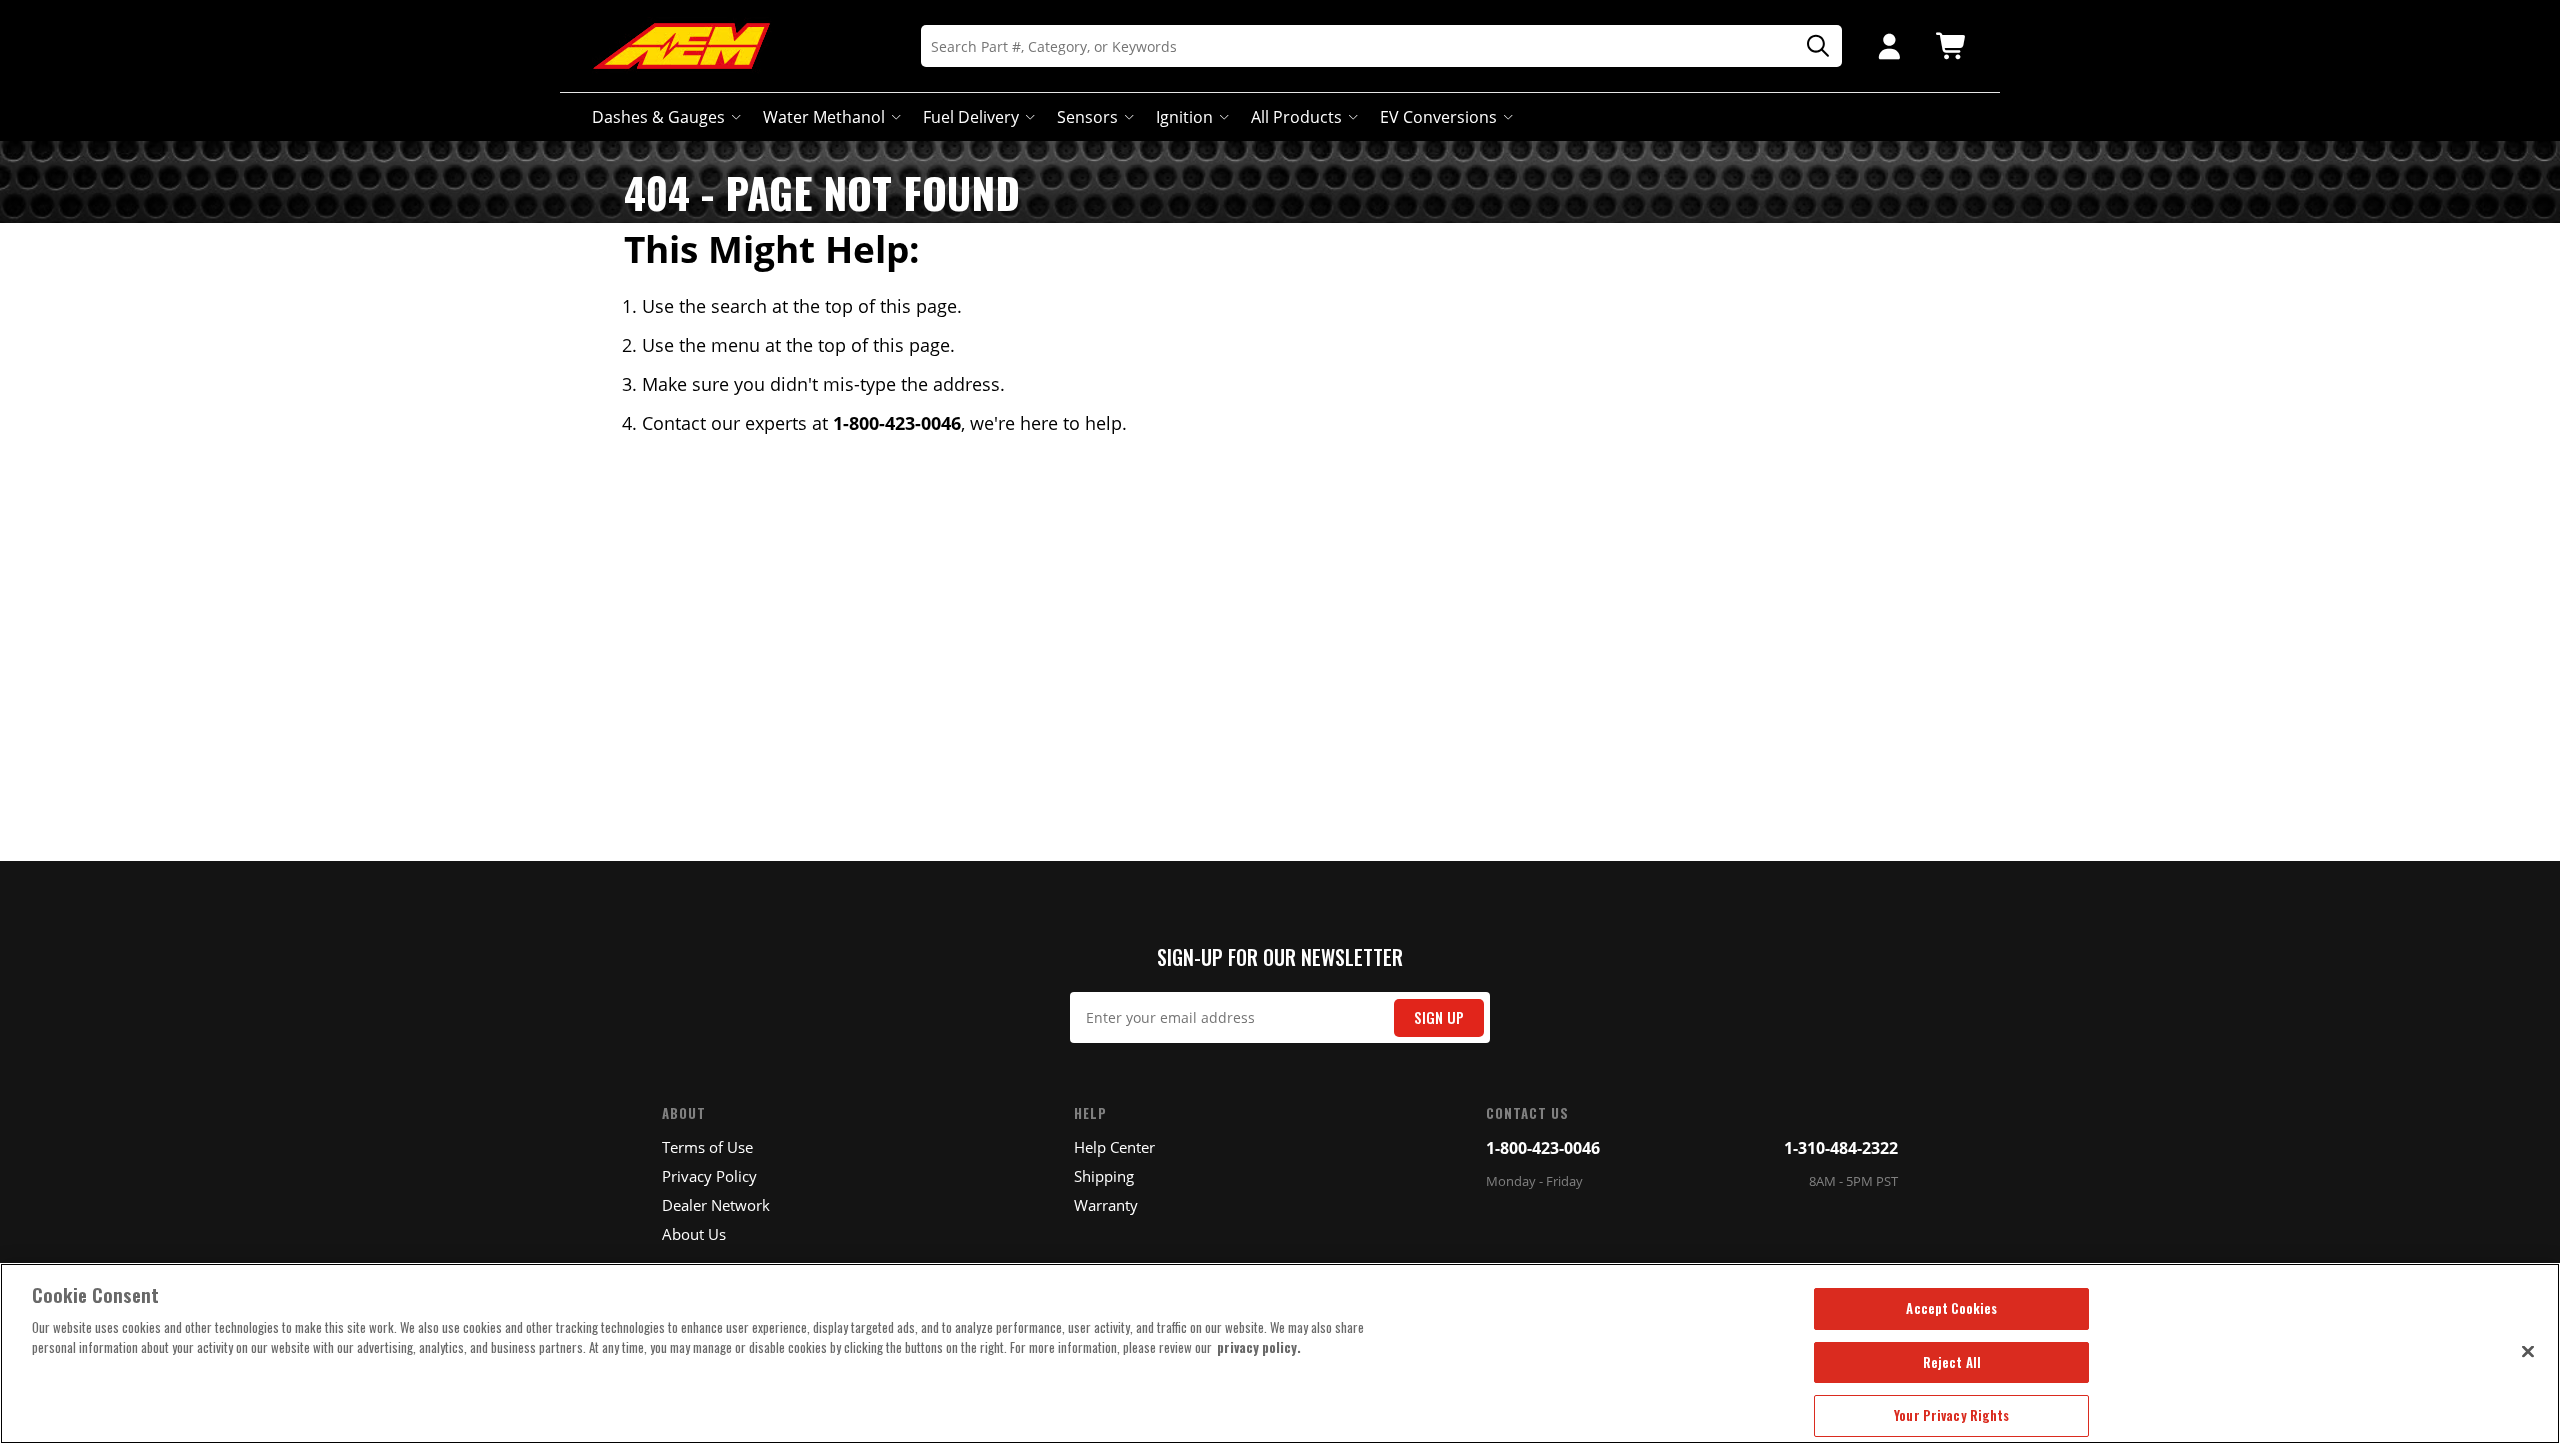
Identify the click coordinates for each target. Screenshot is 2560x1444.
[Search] (1811, 46)
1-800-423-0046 (1543, 1148)
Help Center (1114, 1147)
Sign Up (1439, 1017)
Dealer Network (716, 1205)
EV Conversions (1438, 117)
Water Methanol (824, 117)
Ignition (1184, 117)
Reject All (1952, 1362)
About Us (694, 1234)
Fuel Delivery (971, 117)
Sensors (1087, 117)
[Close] (2528, 1351)
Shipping (1104, 1176)
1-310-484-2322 (1841, 1148)
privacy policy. (1259, 1347)
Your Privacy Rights (1951, 1415)
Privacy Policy (709, 1176)
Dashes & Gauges (658, 117)
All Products (1296, 117)
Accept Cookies (1951, 1308)
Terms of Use (707, 1147)
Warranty (1106, 1205)
